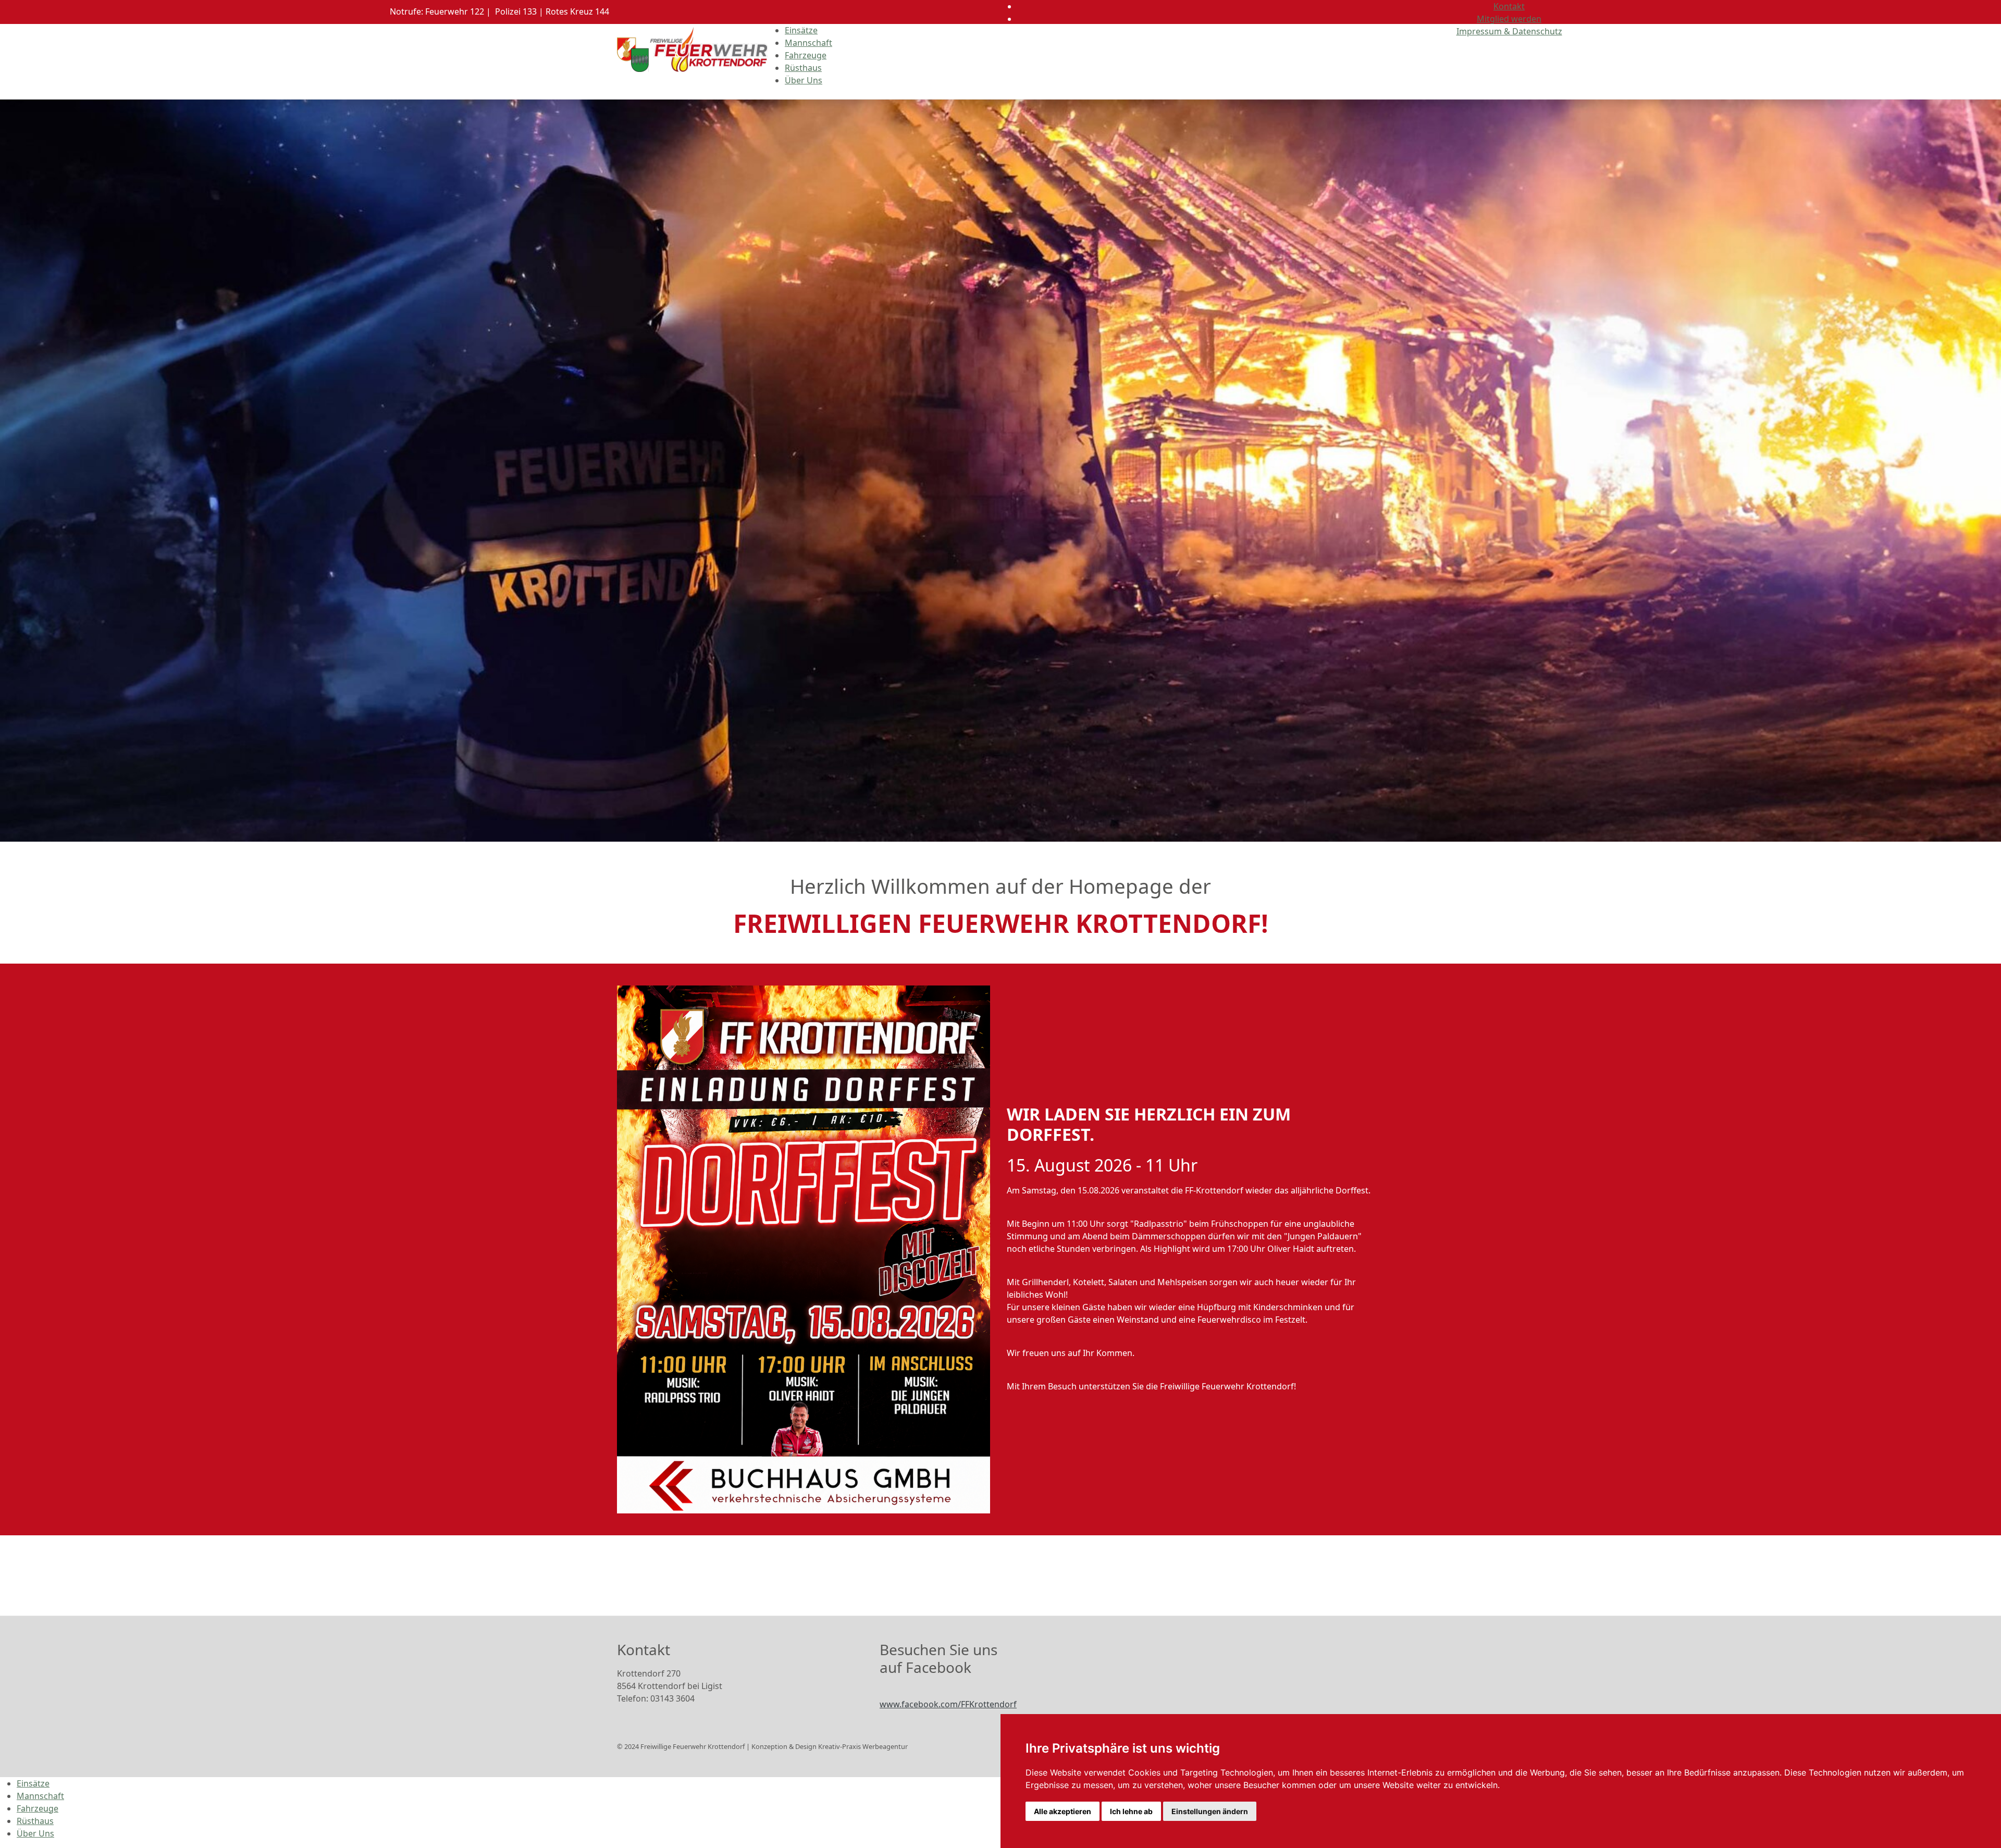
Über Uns (804, 80)
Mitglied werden (1509, 19)
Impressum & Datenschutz (1509, 31)
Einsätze (801, 30)
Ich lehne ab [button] (1131, 1811)
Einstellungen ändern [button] (1210, 1811)
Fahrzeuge (806, 55)
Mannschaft (808, 43)
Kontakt (1509, 6)
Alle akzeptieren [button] (1063, 1811)
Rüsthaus (803, 68)
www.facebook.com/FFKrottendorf (948, 1704)
